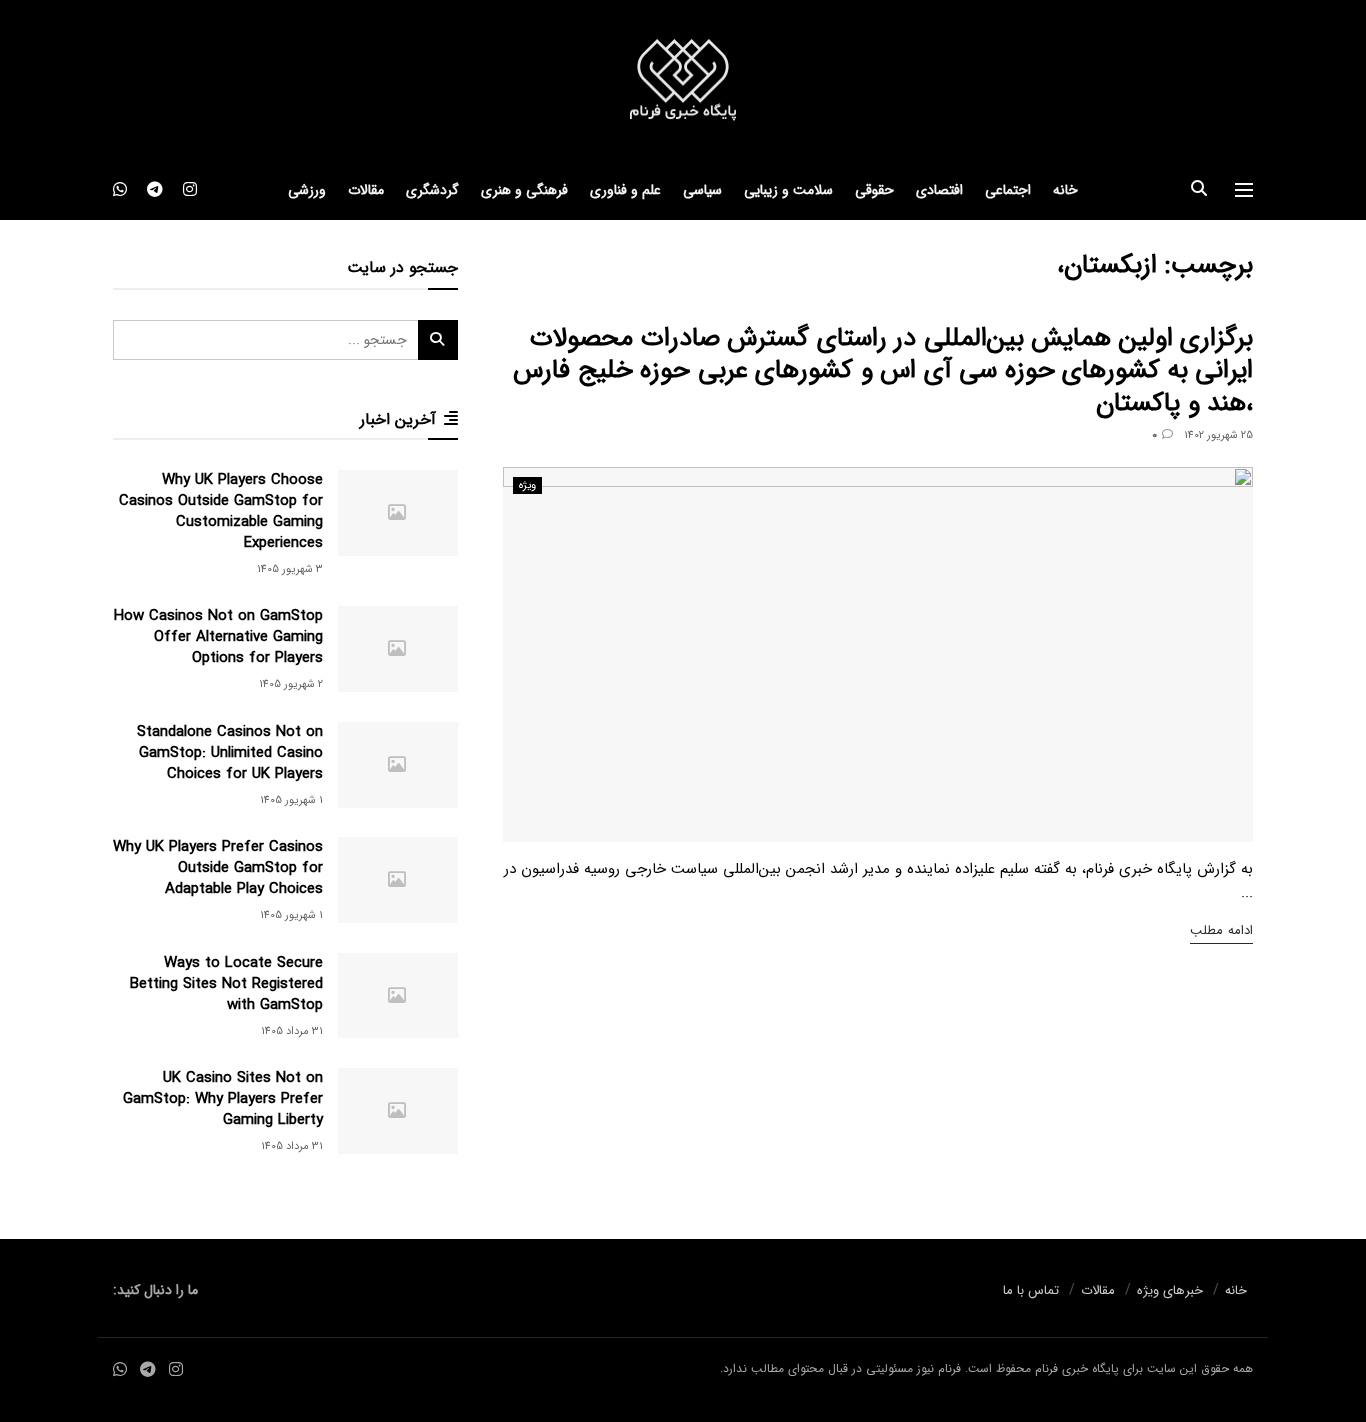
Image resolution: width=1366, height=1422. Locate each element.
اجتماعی (1008, 190)
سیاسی (702, 190)
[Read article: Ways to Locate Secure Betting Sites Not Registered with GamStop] (398, 996)
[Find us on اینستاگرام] (190, 190)
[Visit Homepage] (683, 80)
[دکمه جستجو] (1199, 190)
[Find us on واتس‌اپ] (120, 190)
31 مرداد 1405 (292, 1031)
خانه (1065, 190)
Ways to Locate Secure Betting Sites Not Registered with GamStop (226, 984)
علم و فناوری (625, 190)
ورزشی (307, 190)
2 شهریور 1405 (291, 684)
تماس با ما (1031, 1290)
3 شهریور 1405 (290, 569)
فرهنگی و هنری (524, 190)
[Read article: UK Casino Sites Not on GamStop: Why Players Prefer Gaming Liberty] (398, 1111)
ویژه (527, 485)
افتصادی (939, 190)
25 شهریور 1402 (1218, 435)
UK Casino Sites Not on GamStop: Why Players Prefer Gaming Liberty (223, 1099)
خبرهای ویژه (1170, 1290)
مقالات (366, 190)
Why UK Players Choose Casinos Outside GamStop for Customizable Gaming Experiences (221, 511)
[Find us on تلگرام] (155, 190)
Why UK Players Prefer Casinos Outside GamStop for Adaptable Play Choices (218, 868)
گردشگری (432, 190)
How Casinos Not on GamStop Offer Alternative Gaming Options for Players (218, 637)
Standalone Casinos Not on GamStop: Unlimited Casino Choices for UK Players (230, 753)
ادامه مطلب (1221, 930)
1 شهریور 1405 (291, 800)
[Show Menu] (1244, 190)
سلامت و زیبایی (788, 190)
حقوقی (874, 190)
